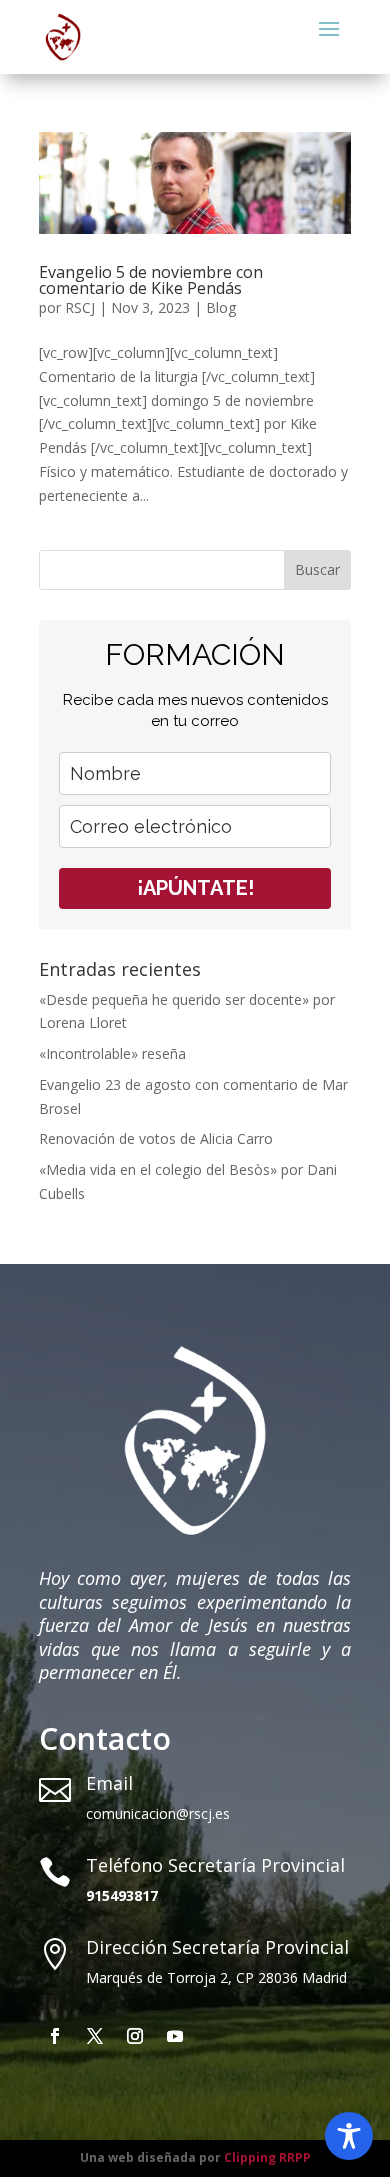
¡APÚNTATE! (195, 888)
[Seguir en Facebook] (55, 2036)
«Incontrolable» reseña (112, 1053)
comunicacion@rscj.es (158, 1813)
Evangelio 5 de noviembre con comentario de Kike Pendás (151, 280)
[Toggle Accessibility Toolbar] (349, 2136)
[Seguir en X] (95, 2036)
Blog (221, 307)
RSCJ (80, 307)
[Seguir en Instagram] (135, 2036)
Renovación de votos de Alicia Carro (156, 1138)
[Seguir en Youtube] (175, 2036)
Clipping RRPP (267, 2157)
